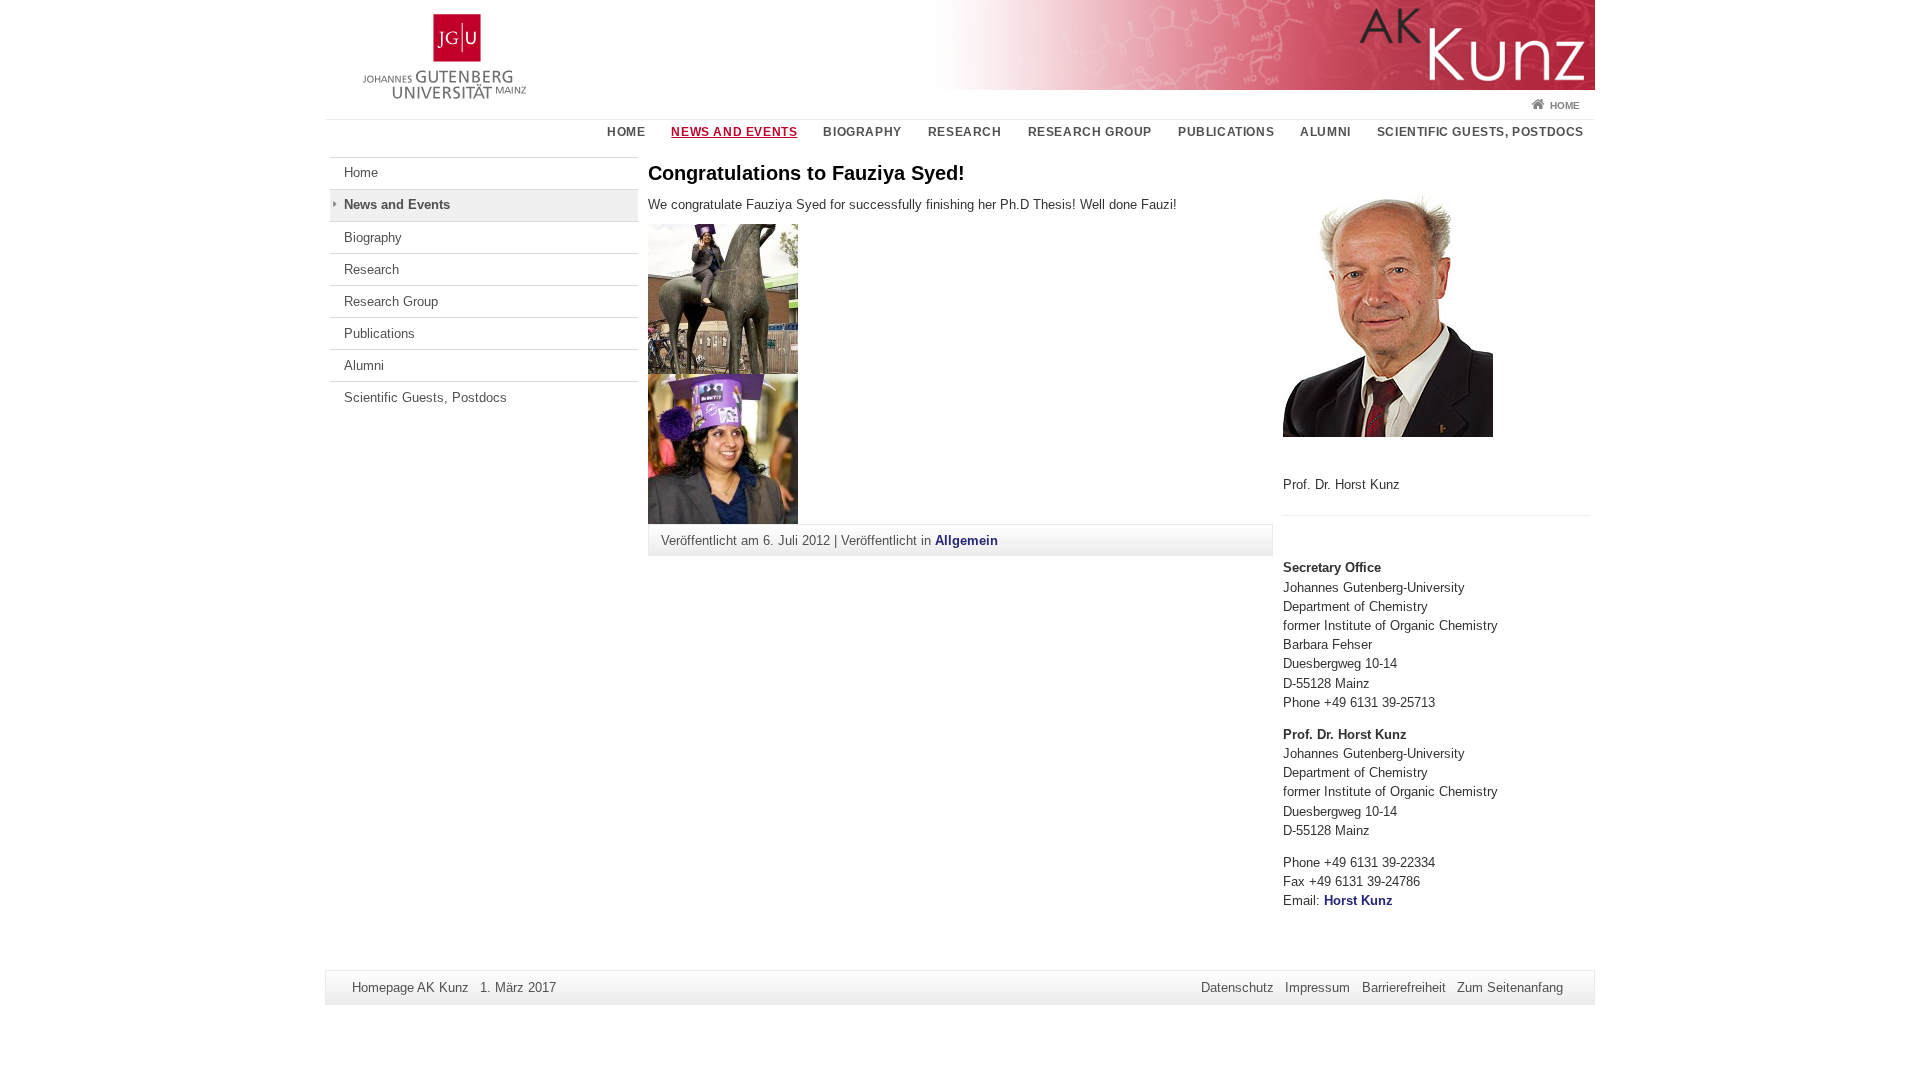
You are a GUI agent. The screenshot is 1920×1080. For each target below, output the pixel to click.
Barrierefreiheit (1404, 987)
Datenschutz (1237, 987)
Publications (1226, 132)
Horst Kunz (1358, 900)
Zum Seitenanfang (1510, 987)
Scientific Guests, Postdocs (1480, 132)
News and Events (734, 132)
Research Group (1090, 132)
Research (965, 132)
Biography (862, 132)
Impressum (1317, 987)
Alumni (1325, 132)
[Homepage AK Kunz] (960, 45)
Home (1565, 105)
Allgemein (966, 540)
